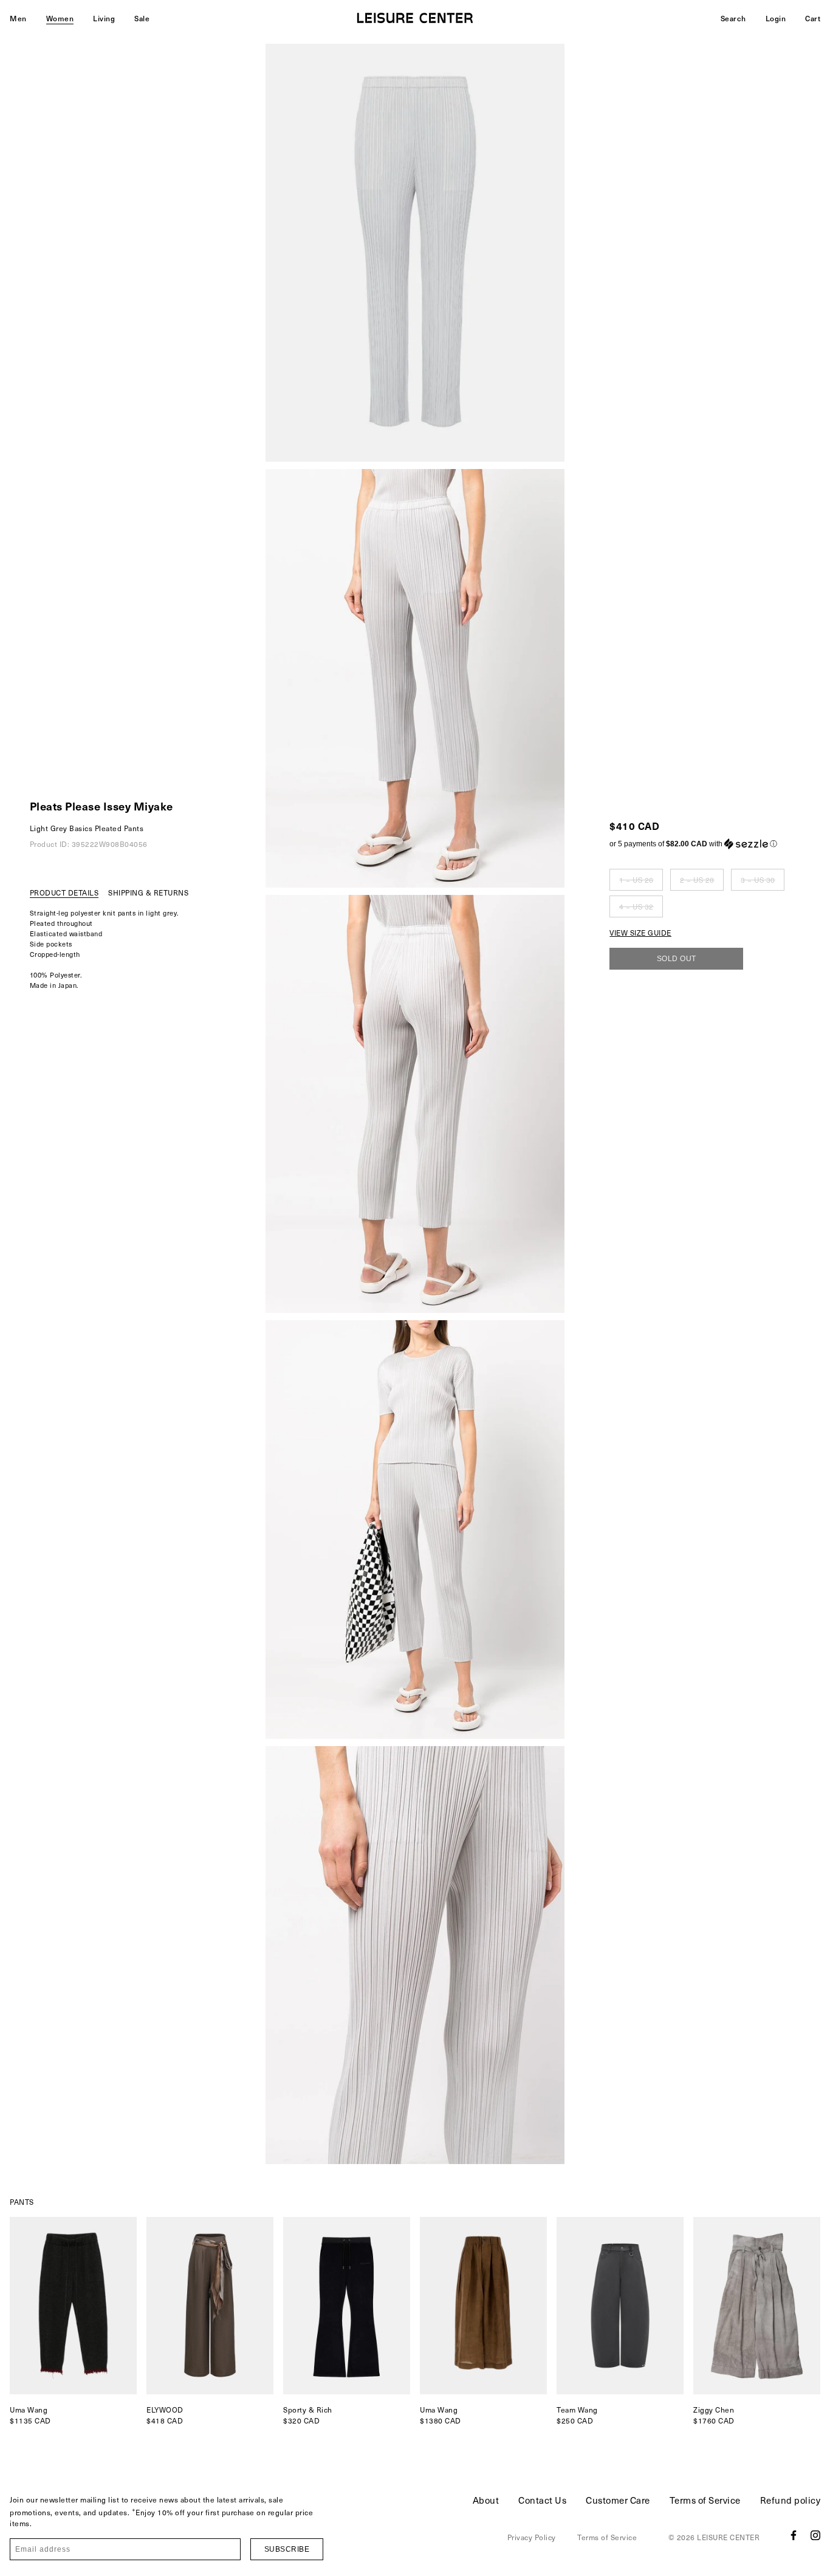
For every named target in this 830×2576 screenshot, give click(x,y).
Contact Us (542, 2500)
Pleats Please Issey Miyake (101, 806)
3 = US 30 (758, 880)
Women (60, 18)
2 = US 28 (697, 880)
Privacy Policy (532, 2537)
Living (104, 18)
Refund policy (791, 2500)
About (486, 2500)
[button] (697, 844)
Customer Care (618, 2500)
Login (776, 18)
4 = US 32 (636, 906)
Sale (142, 18)
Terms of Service (705, 2500)
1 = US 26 (636, 880)
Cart (813, 18)
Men (18, 18)
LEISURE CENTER (728, 2537)
